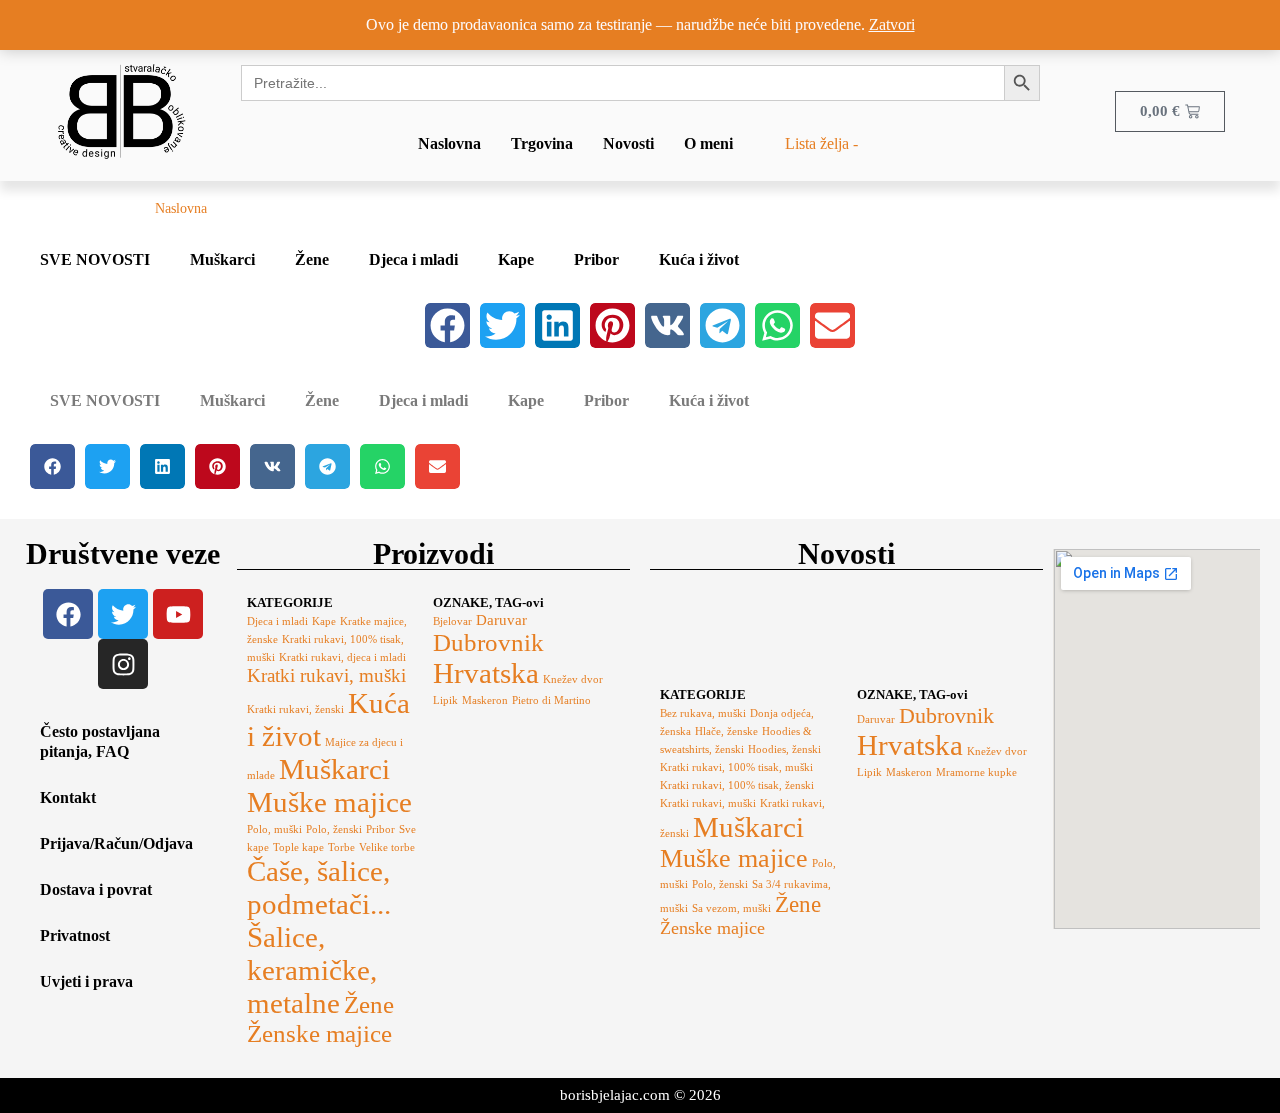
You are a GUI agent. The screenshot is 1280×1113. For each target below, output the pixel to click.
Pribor (596, 259)
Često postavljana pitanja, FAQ (100, 741)
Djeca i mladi (413, 259)
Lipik (445, 700)
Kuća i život (699, 259)
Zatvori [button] (892, 24)
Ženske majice (319, 1033)
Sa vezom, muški (731, 908)
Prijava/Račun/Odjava (116, 843)
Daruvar (501, 619)
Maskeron (485, 700)
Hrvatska (486, 673)
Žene (312, 259)
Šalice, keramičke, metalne (312, 970)
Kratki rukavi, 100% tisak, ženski (737, 785)
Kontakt (68, 797)
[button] (447, 325)
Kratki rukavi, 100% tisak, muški (736, 767)
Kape (516, 259)
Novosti (628, 143)
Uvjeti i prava (86, 981)
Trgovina (542, 143)
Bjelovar (452, 621)
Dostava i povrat (96, 889)
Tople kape (298, 847)
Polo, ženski (334, 829)
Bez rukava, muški (703, 713)
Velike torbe (387, 847)
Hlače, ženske (726, 731)
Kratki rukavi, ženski (295, 709)
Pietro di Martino (551, 700)
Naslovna (449, 143)
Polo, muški (274, 829)
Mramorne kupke (976, 772)
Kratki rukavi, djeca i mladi (342, 657)
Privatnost (75, 935)
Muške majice (329, 802)
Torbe (341, 847)
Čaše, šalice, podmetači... (319, 887)
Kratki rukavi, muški (326, 675)
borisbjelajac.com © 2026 (640, 1095)
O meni (708, 143)
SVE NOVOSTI (95, 259)
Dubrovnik (488, 642)
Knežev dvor (573, 679)
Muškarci (222, 259)
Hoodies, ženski (784, 749)
